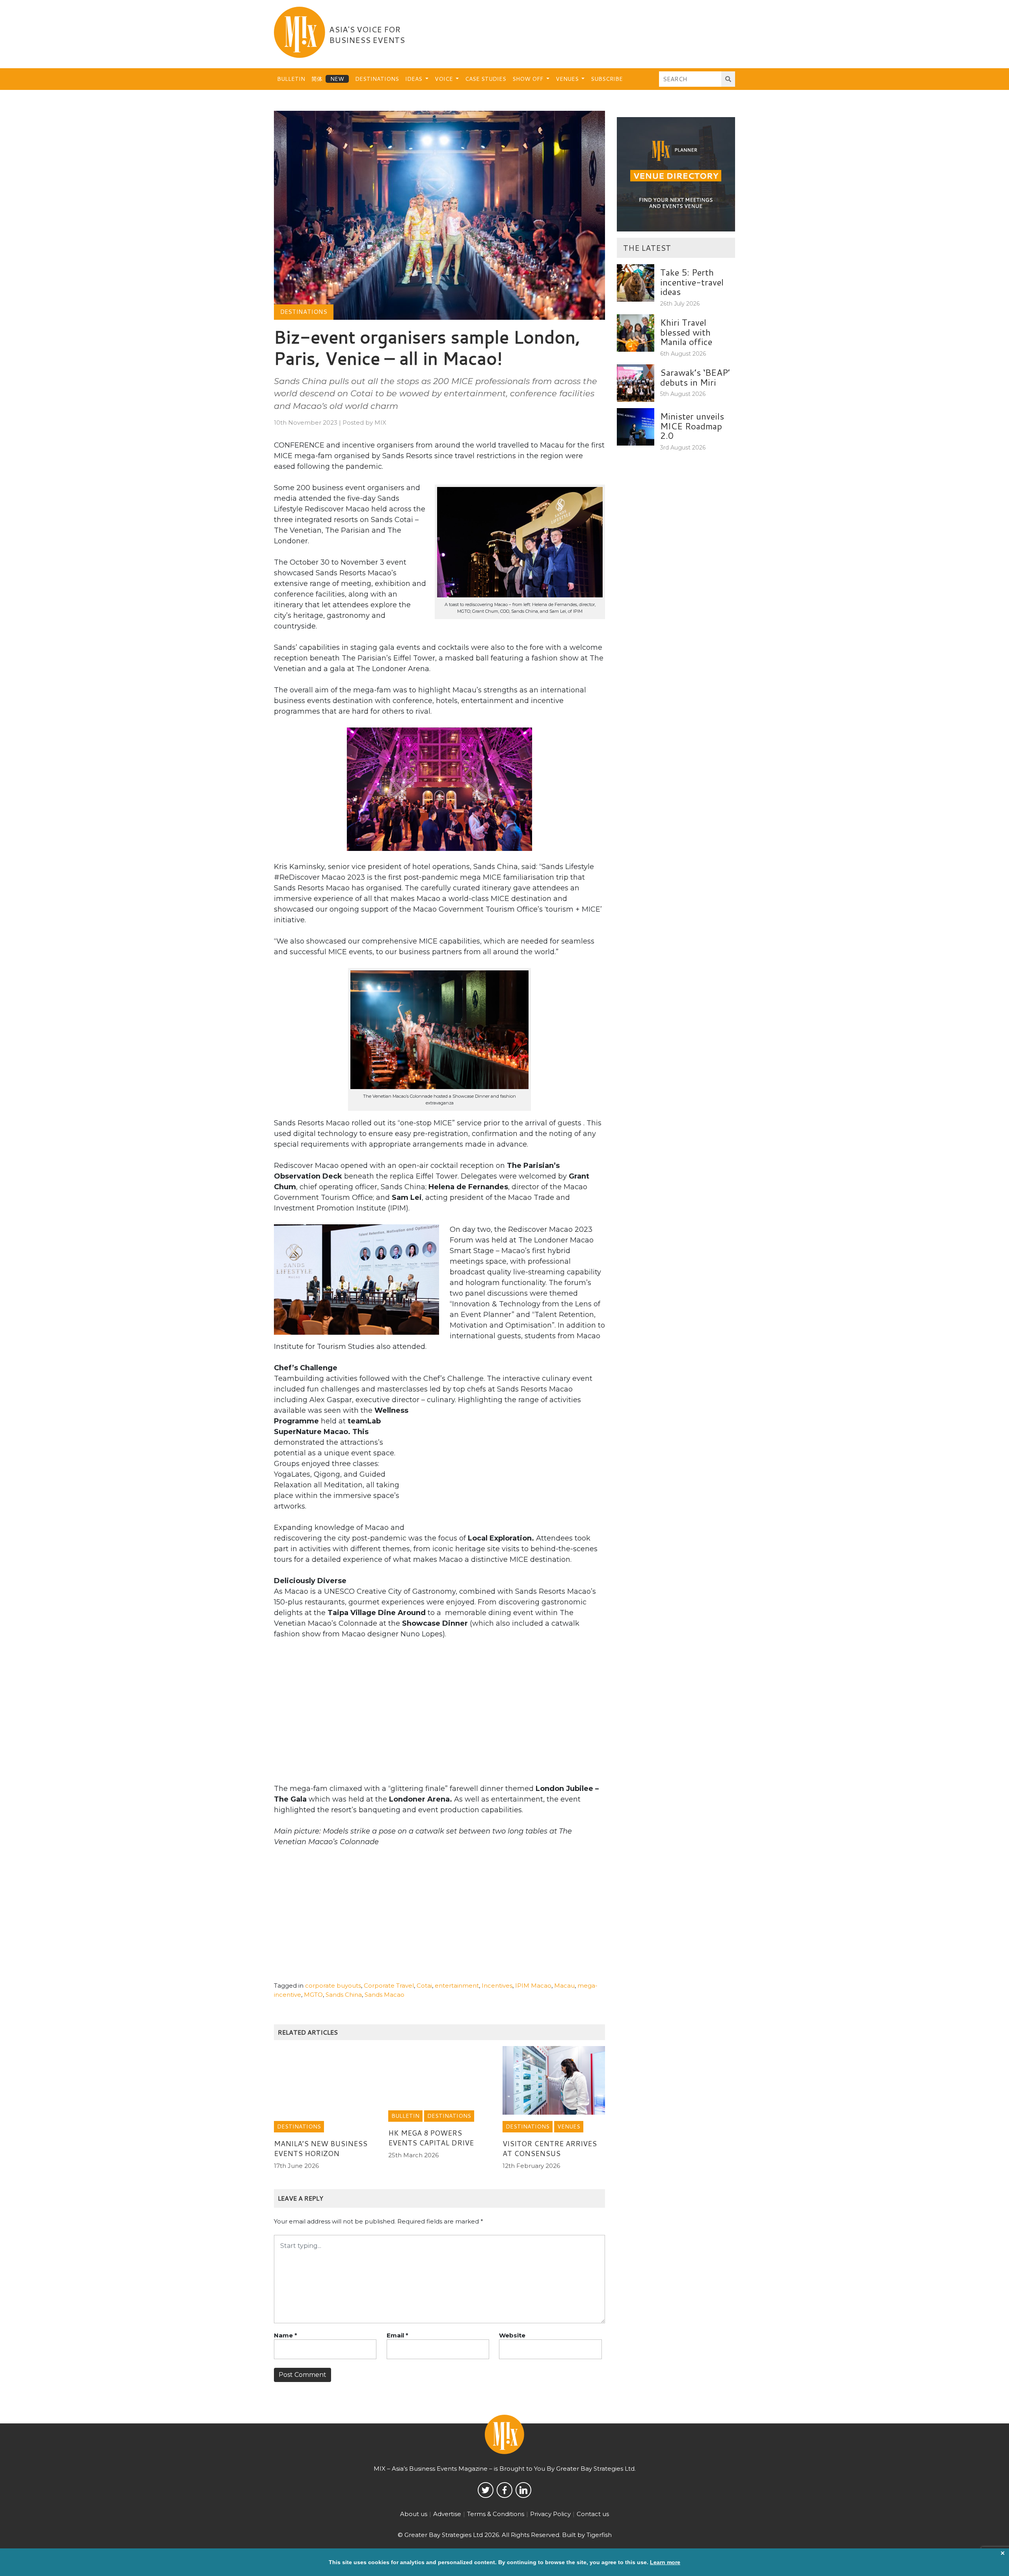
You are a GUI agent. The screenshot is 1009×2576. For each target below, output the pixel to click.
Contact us (593, 2514)
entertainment (457, 1986)
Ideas (414, 79)
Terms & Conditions (496, 2514)
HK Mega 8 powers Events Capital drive (431, 2138)
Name (286, 2335)
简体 (317, 79)
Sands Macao (384, 1995)
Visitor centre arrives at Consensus (550, 2148)
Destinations (377, 79)
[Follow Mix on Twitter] (486, 2490)
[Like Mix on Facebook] (504, 2490)
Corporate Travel (389, 1986)
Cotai (424, 1986)
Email (397, 2335)
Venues (568, 79)
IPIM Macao (533, 1986)
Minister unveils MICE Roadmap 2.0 (692, 426)
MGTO (313, 1995)
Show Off (529, 79)
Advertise (447, 2514)
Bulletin (291, 79)
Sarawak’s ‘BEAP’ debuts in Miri (695, 377)
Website (512, 2335)
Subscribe (607, 79)
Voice (445, 79)
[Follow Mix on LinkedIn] (523, 2490)
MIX (380, 422)
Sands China (344, 1995)
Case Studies (486, 79)
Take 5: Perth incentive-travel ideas (692, 282)
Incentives (497, 1986)
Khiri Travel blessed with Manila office (686, 332)
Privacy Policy (550, 2514)
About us (414, 2514)
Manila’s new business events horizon (321, 2148)
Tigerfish (599, 2535)
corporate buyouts (333, 1986)
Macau (564, 1986)
